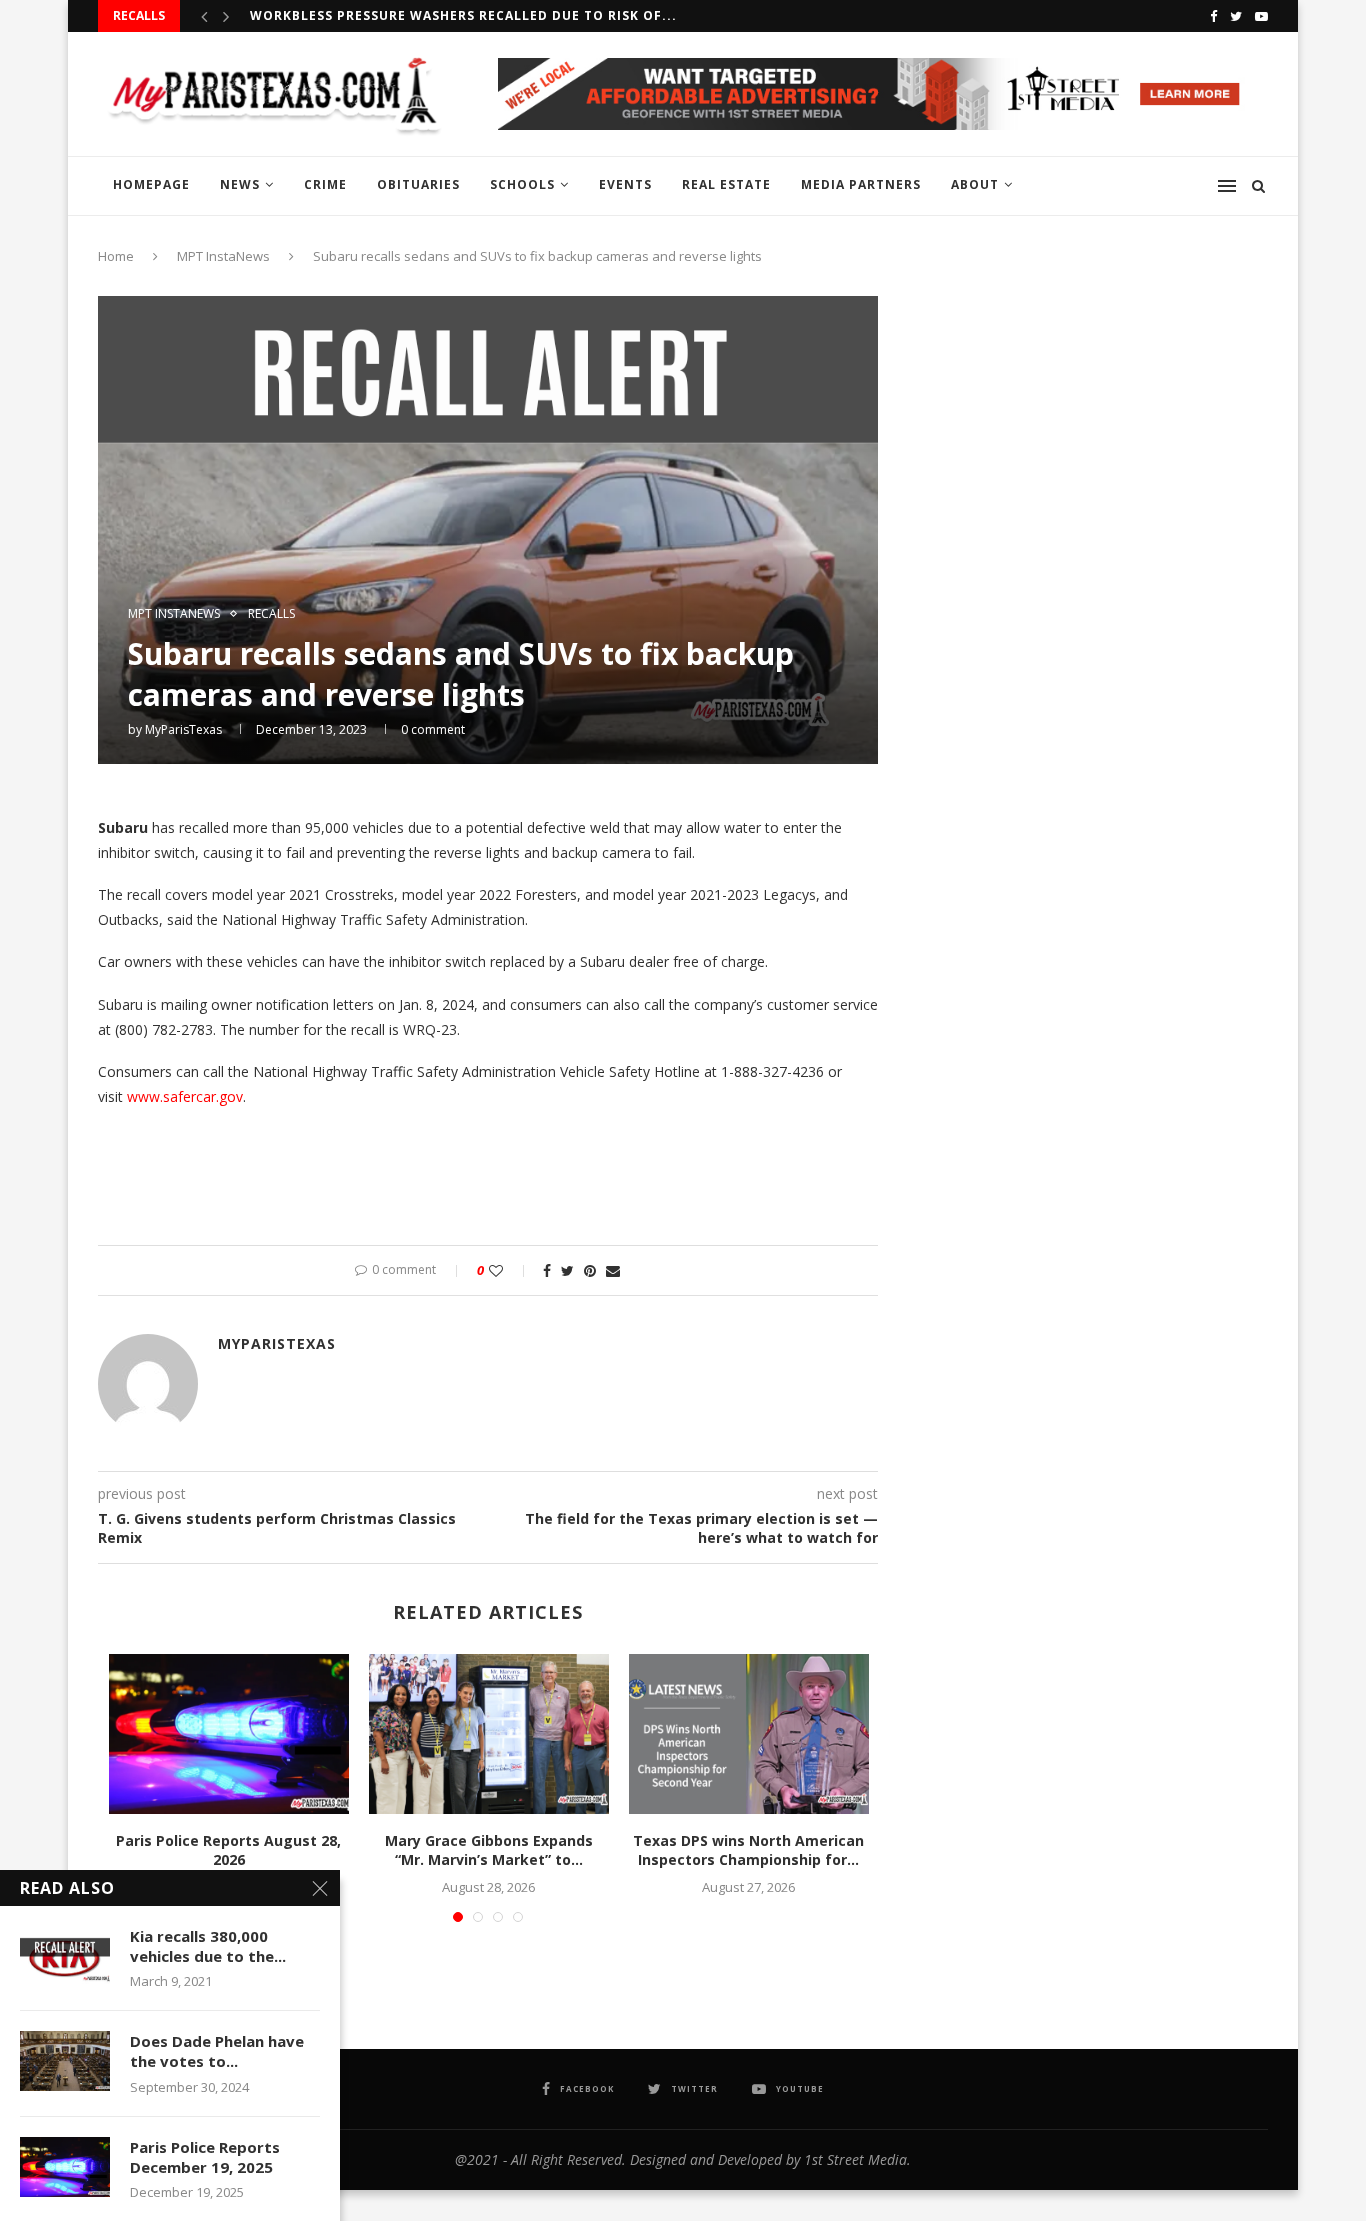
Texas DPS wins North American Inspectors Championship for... (748, 1850)
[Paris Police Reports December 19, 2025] (65, 2167)
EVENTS (625, 184)
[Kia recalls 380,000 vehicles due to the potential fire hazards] (65, 1956)
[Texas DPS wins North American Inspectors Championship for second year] (749, 1734)
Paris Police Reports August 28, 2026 (228, 1850)
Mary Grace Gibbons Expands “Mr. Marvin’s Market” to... (489, 1850)
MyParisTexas (183, 729)
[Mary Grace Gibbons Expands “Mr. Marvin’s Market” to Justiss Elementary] (489, 1734)
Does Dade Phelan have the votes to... (217, 2051)
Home (116, 256)
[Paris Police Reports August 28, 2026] (229, 1734)
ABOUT (975, 184)
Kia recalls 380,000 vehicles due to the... (208, 1946)
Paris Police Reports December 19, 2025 (205, 2157)
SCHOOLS (522, 184)
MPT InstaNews (223, 256)
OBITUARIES (418, 184)
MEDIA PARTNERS (861, 184)
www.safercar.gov (185, 1096)
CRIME (325, 184)
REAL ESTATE (726, 184)
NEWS (240, 184)
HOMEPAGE (151, 184)
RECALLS (271, 614)
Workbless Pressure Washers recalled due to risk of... (463, 15)
